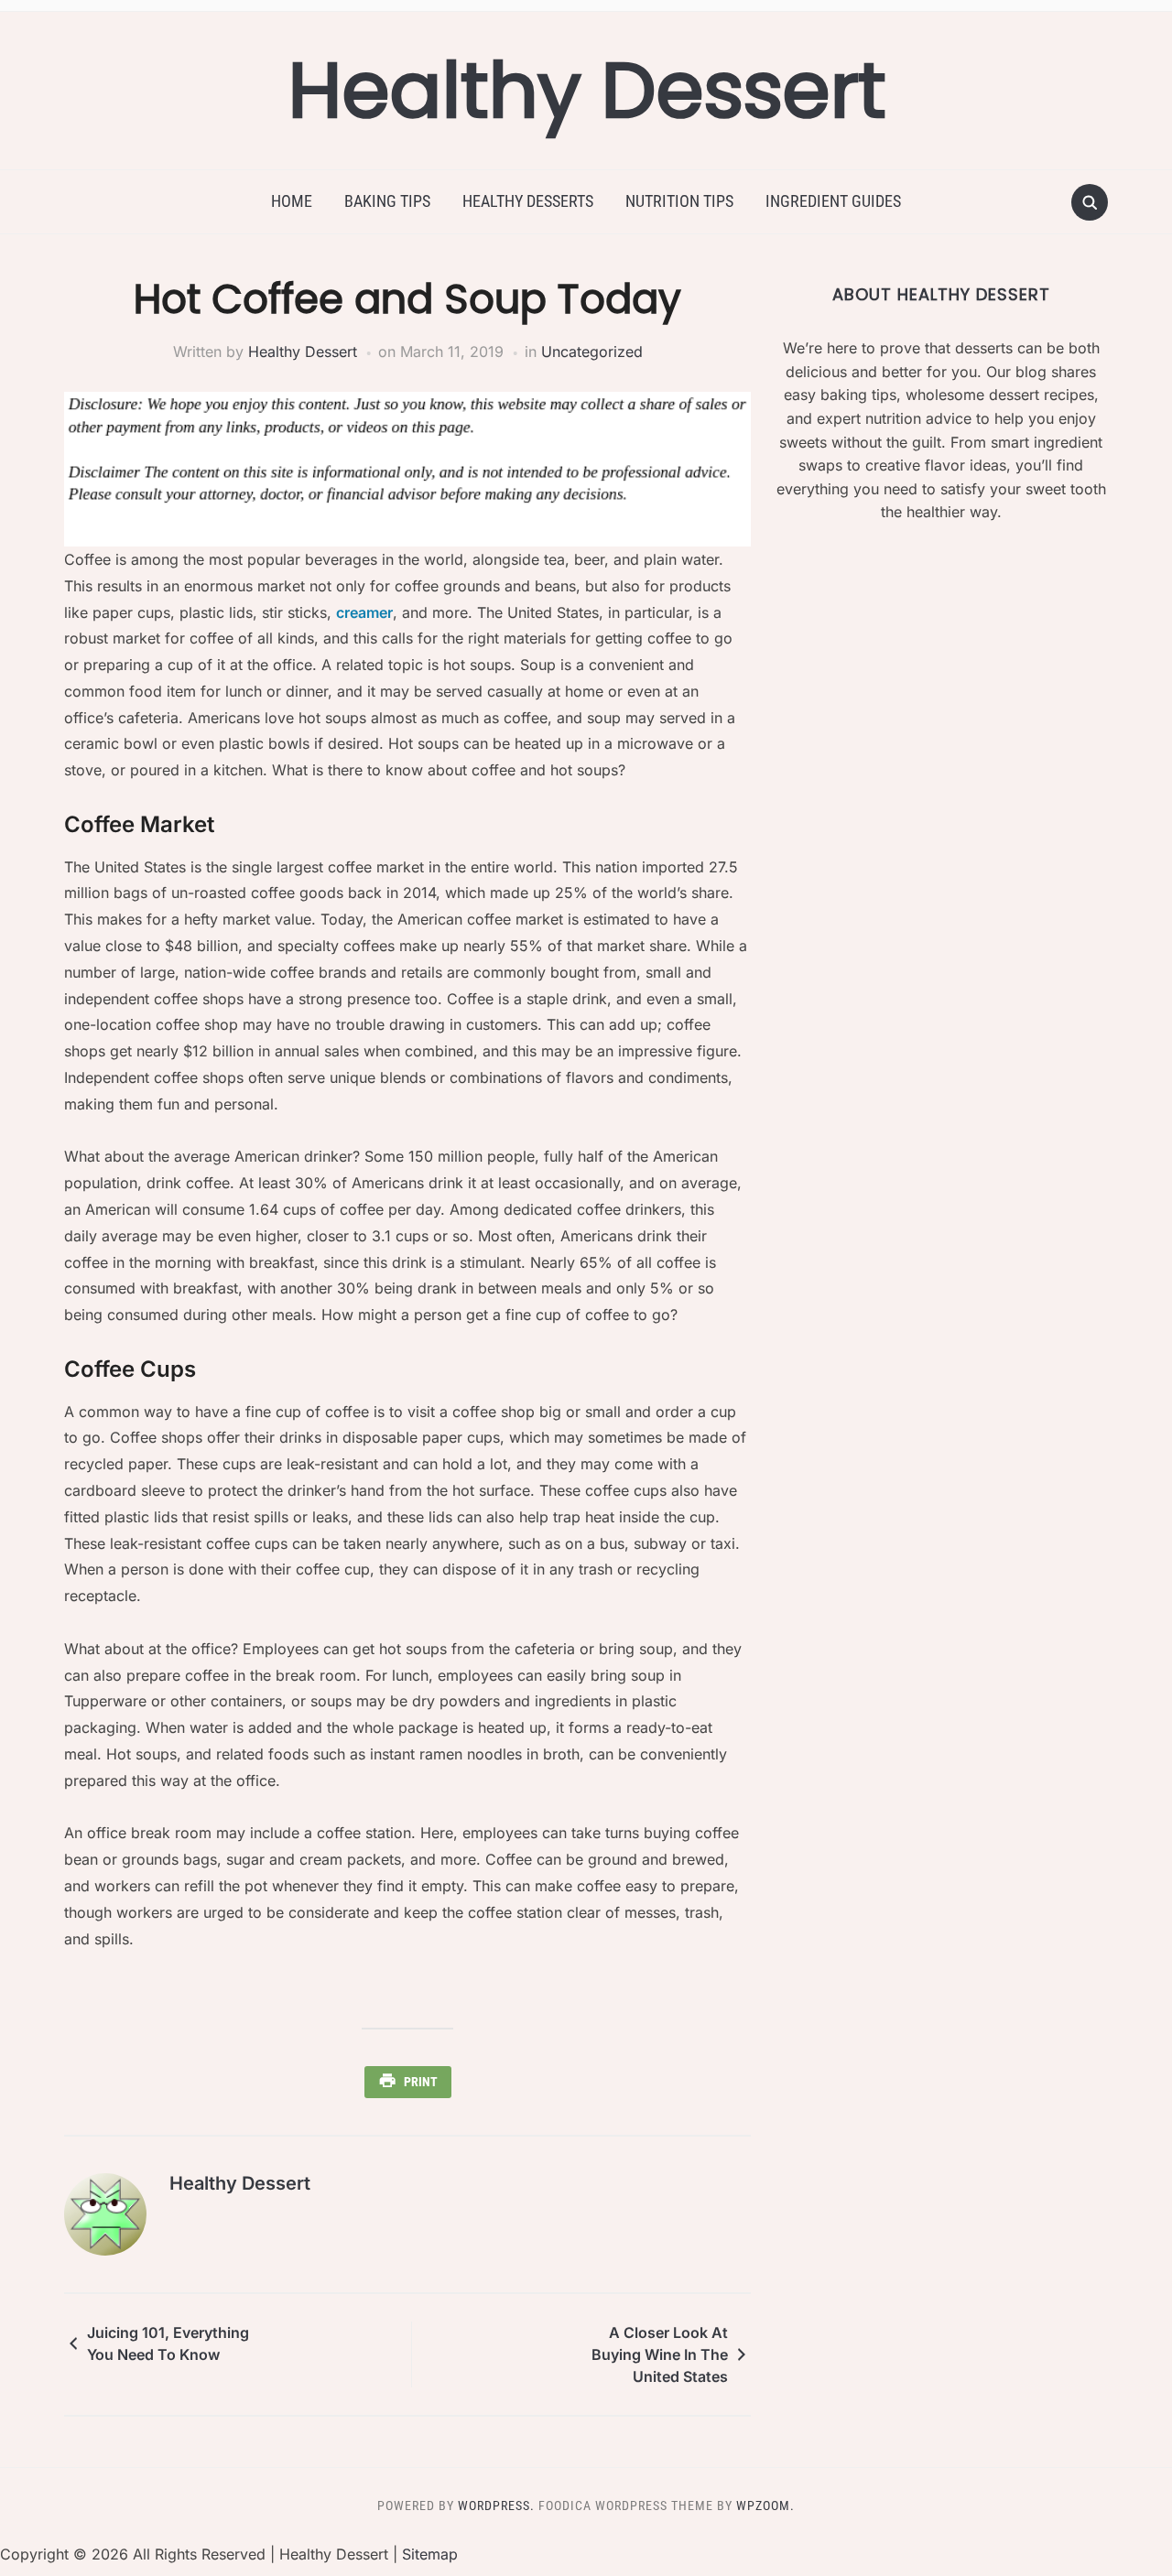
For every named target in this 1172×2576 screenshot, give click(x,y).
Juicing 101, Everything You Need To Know (168, 2343)
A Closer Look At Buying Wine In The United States (660, 2354)
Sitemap (430, 2554)
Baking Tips (387, 201)
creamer (364, 612)
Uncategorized (592, 352)
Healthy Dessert (586, 90)
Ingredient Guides (833, 201)
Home (292, 201)
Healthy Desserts (528, 201)
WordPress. (496, 2506)
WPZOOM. (765, 2506)
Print (421, 2082)
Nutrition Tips (679, 201)
